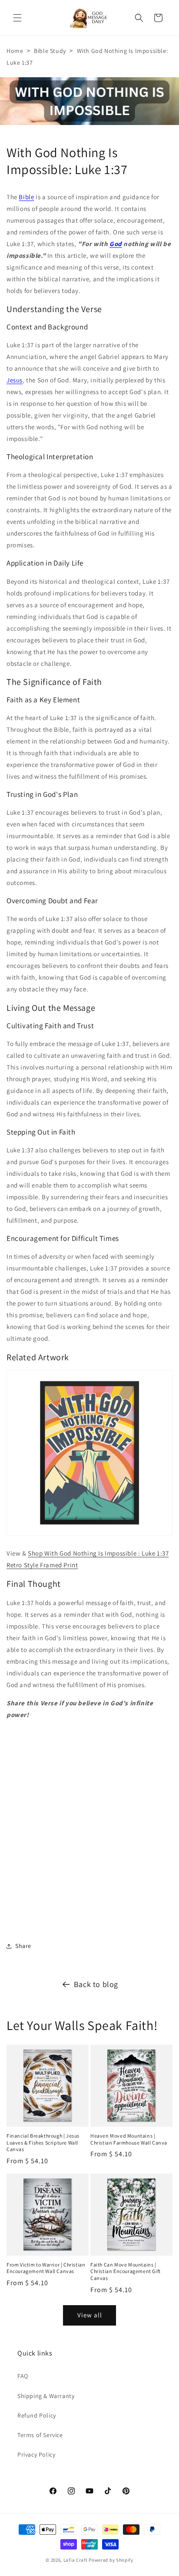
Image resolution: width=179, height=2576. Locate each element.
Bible (26, 197)
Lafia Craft (76, 2560)
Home (15, 51)
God (116, 244)
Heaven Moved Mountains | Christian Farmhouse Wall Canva (129, 2139)
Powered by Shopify (111, 2560)
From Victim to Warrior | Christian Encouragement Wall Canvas (46, 2268)
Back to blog (96, 1984)
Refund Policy (37, 2415)
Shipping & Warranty (46, 2396)
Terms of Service (40, 2435)
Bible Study (50, 51)
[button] (17, 18)
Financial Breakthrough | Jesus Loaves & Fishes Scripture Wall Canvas (43, 2142)
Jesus (15, 380)
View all (90, 2315)
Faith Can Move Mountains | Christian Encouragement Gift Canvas (126, 2271)
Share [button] (23, 1946)
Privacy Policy (36, 2454)
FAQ (23, 2376)
